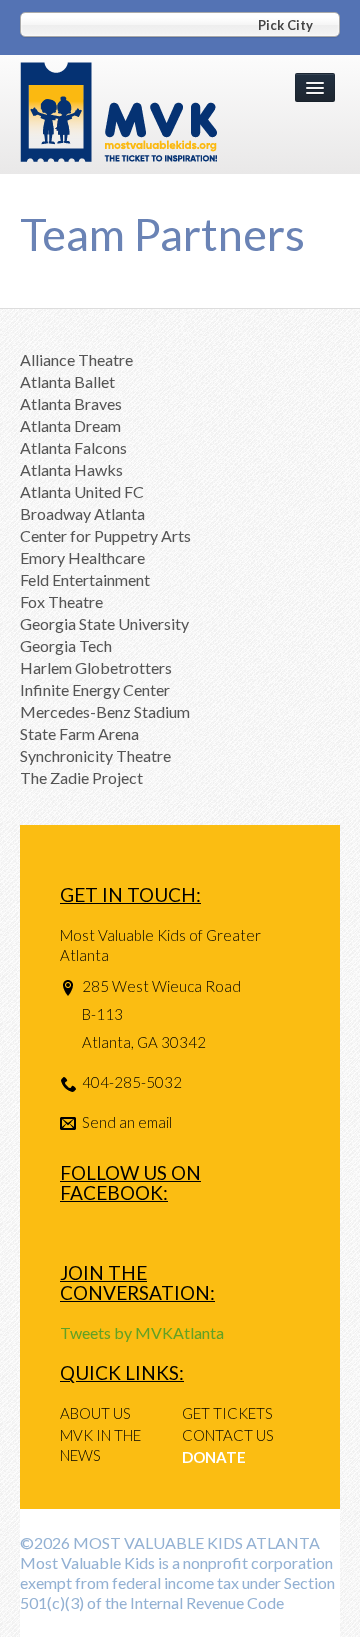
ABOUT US (95, 1413)
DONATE (214, 1457)
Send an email (127, 1122)
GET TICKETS (227, 1413)
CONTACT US (228, 1435)
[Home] (118, 112)
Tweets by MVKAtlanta (142, 1332)
